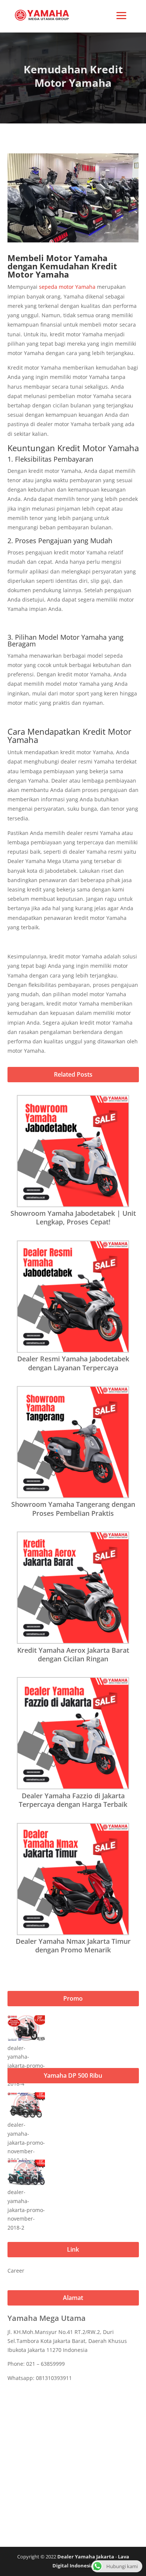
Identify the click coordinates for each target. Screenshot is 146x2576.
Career (16, 2271)
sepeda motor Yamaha (67, 287)
